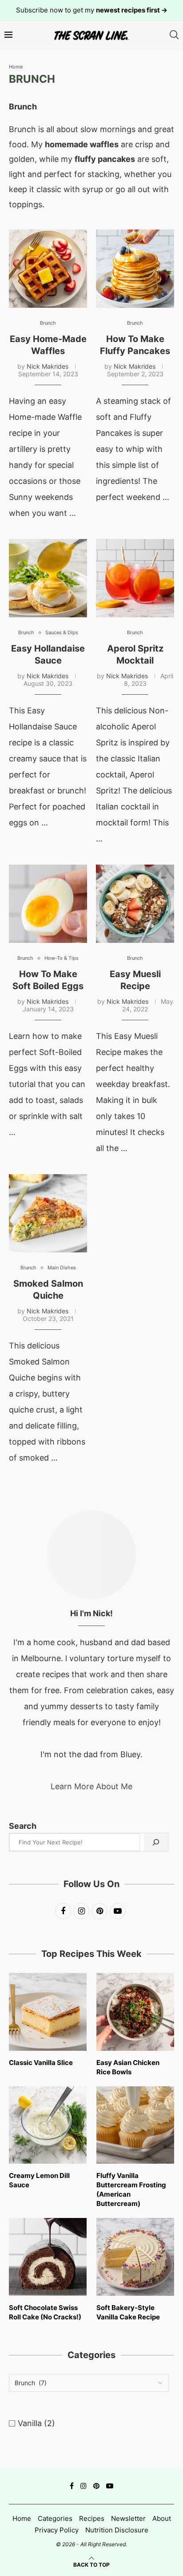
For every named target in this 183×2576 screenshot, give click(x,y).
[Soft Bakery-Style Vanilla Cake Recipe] (135, 2257)
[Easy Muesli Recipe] (135, 904)
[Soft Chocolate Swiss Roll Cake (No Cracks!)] (48, 2257)
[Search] (174, 35)
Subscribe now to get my (92, 10)
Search (23, 1826)
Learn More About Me (91, 1786)
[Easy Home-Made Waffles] (48, 269)
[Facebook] (72, 2486)
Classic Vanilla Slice (41, 2063)
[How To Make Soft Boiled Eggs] (48, 904)
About (162, 2518)
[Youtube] (110, 2486)
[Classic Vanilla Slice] (48, 2012)
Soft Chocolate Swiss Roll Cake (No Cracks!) (45, 2312)
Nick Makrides (48, 366)
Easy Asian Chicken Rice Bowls (128, 2067)
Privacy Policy (57, 2530)
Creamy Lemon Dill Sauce (39, 2180)
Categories (55, 2518)
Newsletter (128, 2518)
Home (16, 67)
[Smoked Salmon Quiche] (48, 1213)
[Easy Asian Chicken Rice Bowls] (135, 2012)
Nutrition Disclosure (117, 2530)
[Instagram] (84, 2486)
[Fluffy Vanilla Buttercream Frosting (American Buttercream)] (135, 2125)
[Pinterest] (96, 2486)
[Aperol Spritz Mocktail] (135, 578)
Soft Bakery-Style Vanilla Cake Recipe (128, 2312)
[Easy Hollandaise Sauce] (48, 578)
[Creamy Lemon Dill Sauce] (48, 2125)
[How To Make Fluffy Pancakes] (135, 269)
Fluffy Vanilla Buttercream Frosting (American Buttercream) (131, 2190)
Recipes (92, 2518)
